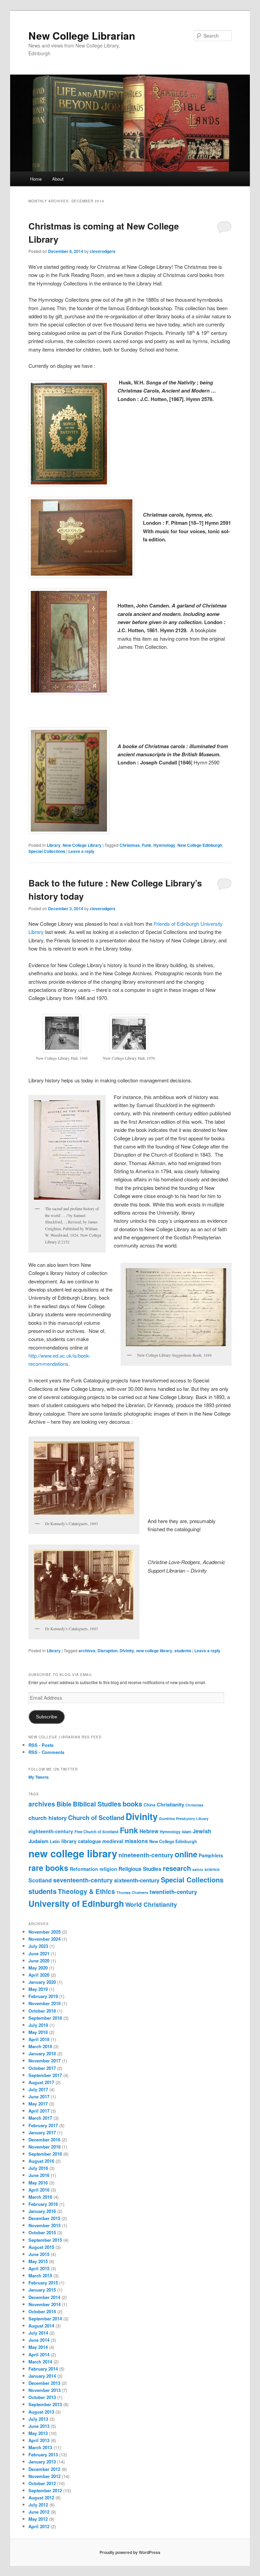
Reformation (84, 1869)
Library (54, 845)
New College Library (82, 845)
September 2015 (45, 2240)
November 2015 (45, 2225)
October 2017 (42, 2068)
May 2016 (38, 2183)
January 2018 (42, 2053)
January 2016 (42, 2211)
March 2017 (40, 2118)
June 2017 (39, 2096)
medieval (113, 1841)
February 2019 (43, 1996)
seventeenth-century (83, 1880)
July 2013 (38, 2419)
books (132, 1804)
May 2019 (38, 1989)
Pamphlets (211, 1855)
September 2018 (45, 2018)
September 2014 (45, 2319)
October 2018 (42, 2011)
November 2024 (45, 1939)
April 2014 (39, 2354)
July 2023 (38, 1946)
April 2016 (39, 2190)
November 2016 (45, 2147)
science (212, 1869)
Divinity (127, 1651)
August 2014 (41, 2326)
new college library (154, 1651)
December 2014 (44, 2297)
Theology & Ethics (86, 1891)
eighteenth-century (51, 1831)
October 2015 (42, 2232)
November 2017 (45, 2061)
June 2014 (39, 2340)
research (177, 1868)
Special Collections (47, 851)
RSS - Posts (41, 1745)
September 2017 (45, 2075)
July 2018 (38, 2025)
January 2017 (42, 2132)
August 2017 (41, 2082)
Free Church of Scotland (96, 1832)
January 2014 (42, 2376)
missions (136, 1841)
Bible (64, 1804)
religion (108, 1869)
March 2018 (40, 2046)
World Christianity (151, 1904)
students (183, 1651)
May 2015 (38, 2261)
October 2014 (42, 2311)
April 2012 (39, 2526)
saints (198, 1869)
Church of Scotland (96, 1818)
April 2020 (39, 1975)
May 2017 (38, 2104)
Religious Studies (140, 1869)
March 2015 (40, 2275)
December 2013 (44, 2383)
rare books (48, 1868)
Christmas (130, 845)
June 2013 (39, 2426)
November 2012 (45, 2476)
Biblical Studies (97, 1804)
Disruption (107, 1651)
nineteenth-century (146, 1855)
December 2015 (44, 2218)
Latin (55, 1841)
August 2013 (41, 2412)
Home (36, 179)
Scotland (40, 1880)
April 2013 (39, 2440)
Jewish (202, 1831)
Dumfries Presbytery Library (184, 1819)
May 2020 (38, 1968)
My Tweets (39, 1777)
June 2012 (39, 2512)
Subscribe (47, 1717)
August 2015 (41, 2247)
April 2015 (39, 2268)
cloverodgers (103, 251)
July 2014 (38, 2333)
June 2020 (39, 1961)
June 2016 (39, 2175)
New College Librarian (82, 35)
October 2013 (42, 2397)
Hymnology (164, 845)
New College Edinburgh (200, 845)
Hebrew (149, 1831)
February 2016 (43, 2204)
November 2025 (45, 1932)
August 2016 (41, 2161)
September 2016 (45, 2154)
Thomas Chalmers (132, 1892)
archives (87, 1651)
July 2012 (38, 2505)
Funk (147, 845)
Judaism (38, 1841)
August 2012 (41, 2498)
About (58, 179)
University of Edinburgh (76, 1903)
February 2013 (43, 2454)
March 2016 (40, 2197)
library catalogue (81, 1841)
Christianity (170, 1804)
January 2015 (42, 2290)
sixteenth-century (137, 1880)
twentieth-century (173, 1892)
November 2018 (45, 2003)
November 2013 (45, 2390)
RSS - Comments (46, 1752)
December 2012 (44, 2469)
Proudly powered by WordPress (130, 2552)
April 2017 (39, 2111)
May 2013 (38, 2433)
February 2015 (43, 2283)
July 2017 (38, 2089)
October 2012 (42, 2483)
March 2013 (40, 2447)
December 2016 (44, 2140)
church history (48, 1818)
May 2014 (38, 2347)
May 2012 (38, 2519)
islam (187, 1832)
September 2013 (45, 2404)
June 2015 (39, 2254)
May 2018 (38, 2032)
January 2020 (42, 1982)
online (186, 1854)
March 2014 (40, 2362)
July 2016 (38, 2168)
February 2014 (43, 2369)
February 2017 (43, 2125)
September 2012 (45, 2490)
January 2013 (42, 2462)
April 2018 (39, 2039)
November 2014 (45, 2304)
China (149, 1805)
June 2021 (39, 1953)
